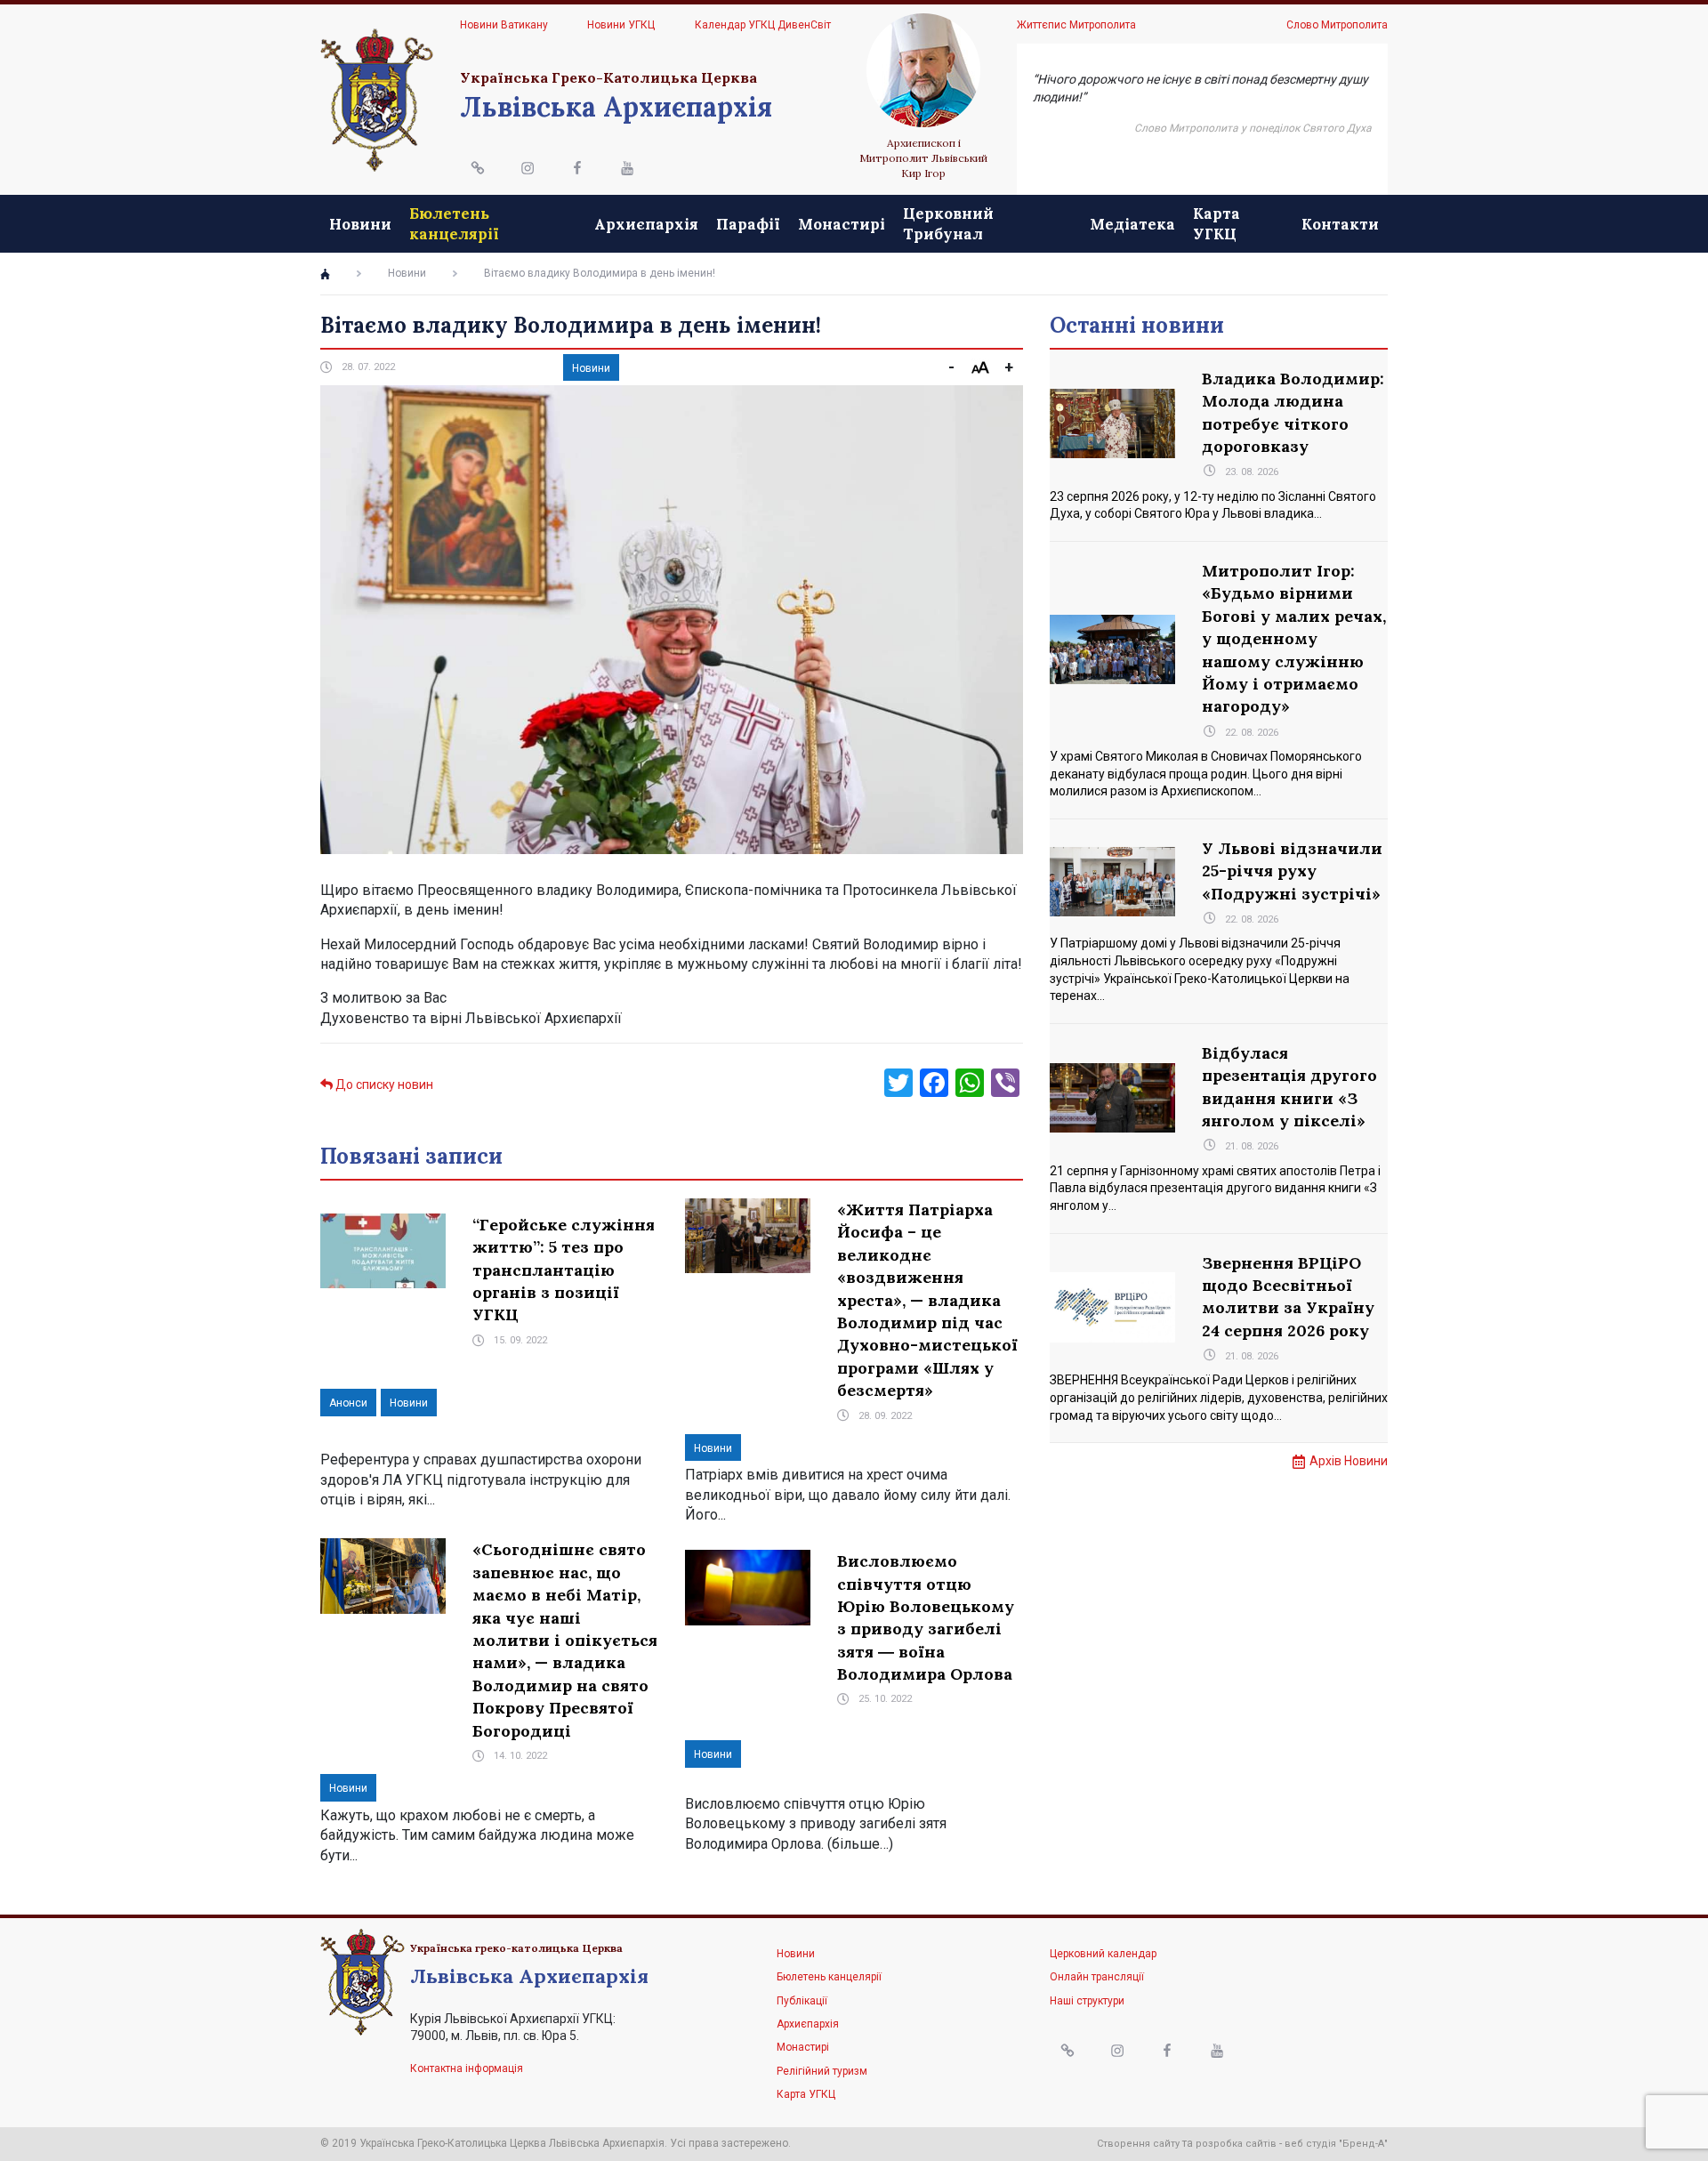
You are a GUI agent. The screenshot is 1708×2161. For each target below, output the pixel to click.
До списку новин (383, 1085)
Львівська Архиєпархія (616, 107)
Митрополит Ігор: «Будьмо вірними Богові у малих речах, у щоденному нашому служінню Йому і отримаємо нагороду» (1294, 638)
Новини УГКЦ (621, 25)
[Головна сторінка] (325, 274)
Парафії (748, 224)
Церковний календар (1103, 1954)
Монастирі (842, 224)
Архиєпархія (646, 224)
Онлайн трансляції (1097, 1977)
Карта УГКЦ (1217, 223)
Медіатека (1132, 224)
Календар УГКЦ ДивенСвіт (763, 25)
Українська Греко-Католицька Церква (608, 77)
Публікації (802, 2001)
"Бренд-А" (1363, 2144)
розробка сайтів (1236, 2144)
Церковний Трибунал (948, 223)
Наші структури (1087, 2001)
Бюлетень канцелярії (454, 223)
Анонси (348, 1403)
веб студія (1310, 2144)
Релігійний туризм (822, 2071)
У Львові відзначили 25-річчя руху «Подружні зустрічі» (1292, 871)
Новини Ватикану (504, 25)
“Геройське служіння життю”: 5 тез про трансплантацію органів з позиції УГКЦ (564, 1270)
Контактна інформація (467, 2068)
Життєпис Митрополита (1076, 25)
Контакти (1340, 224)
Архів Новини (1349, 1461)
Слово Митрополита (1337, 25)
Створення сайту (1138, 2144)
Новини (360, 224)
